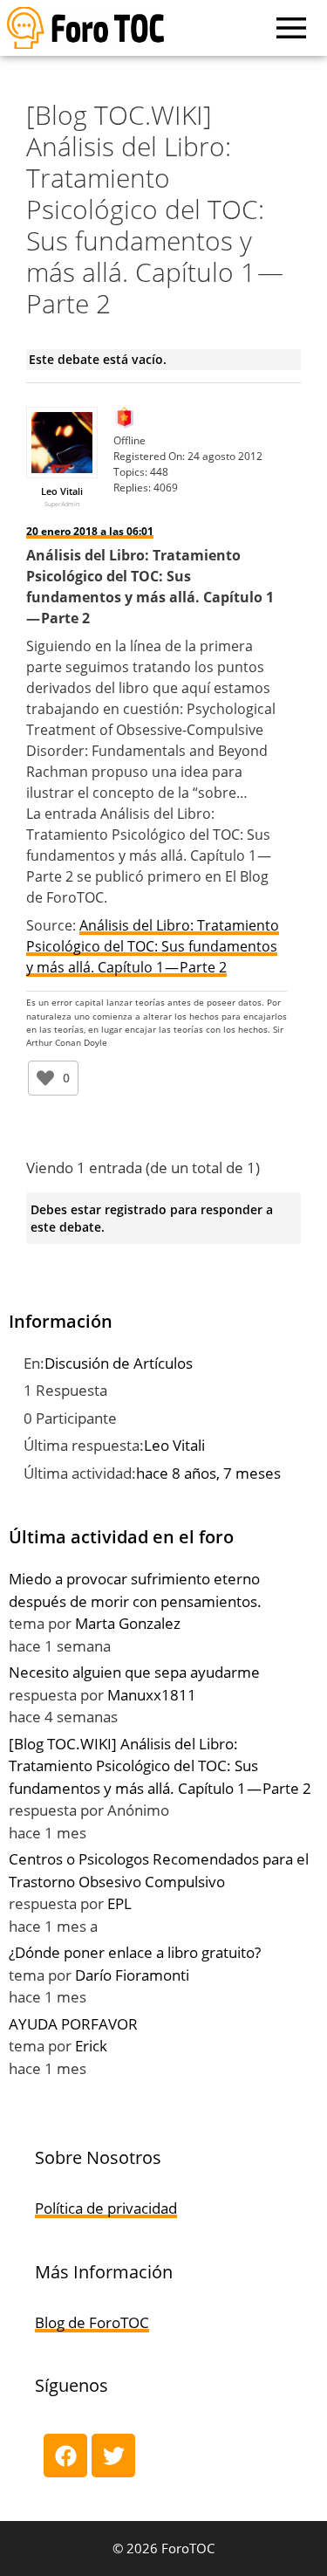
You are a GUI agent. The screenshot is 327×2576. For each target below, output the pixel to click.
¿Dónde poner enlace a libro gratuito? (135, 1952)
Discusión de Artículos (119, 1363)
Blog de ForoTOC (92, 2322)
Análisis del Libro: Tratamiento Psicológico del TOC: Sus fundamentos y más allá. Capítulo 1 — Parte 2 (153, 946)
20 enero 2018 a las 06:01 (90, 531)
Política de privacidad (106, 2208)
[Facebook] (65, 2456)
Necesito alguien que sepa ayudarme (134, 1672)
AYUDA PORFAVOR (73, 2024)
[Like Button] (45, 1078)
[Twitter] (113, 2456)
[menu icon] (291, 28)
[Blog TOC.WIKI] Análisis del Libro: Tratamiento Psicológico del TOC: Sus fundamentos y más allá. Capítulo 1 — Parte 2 (160, 1766)
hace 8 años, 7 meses (208, 1473)
